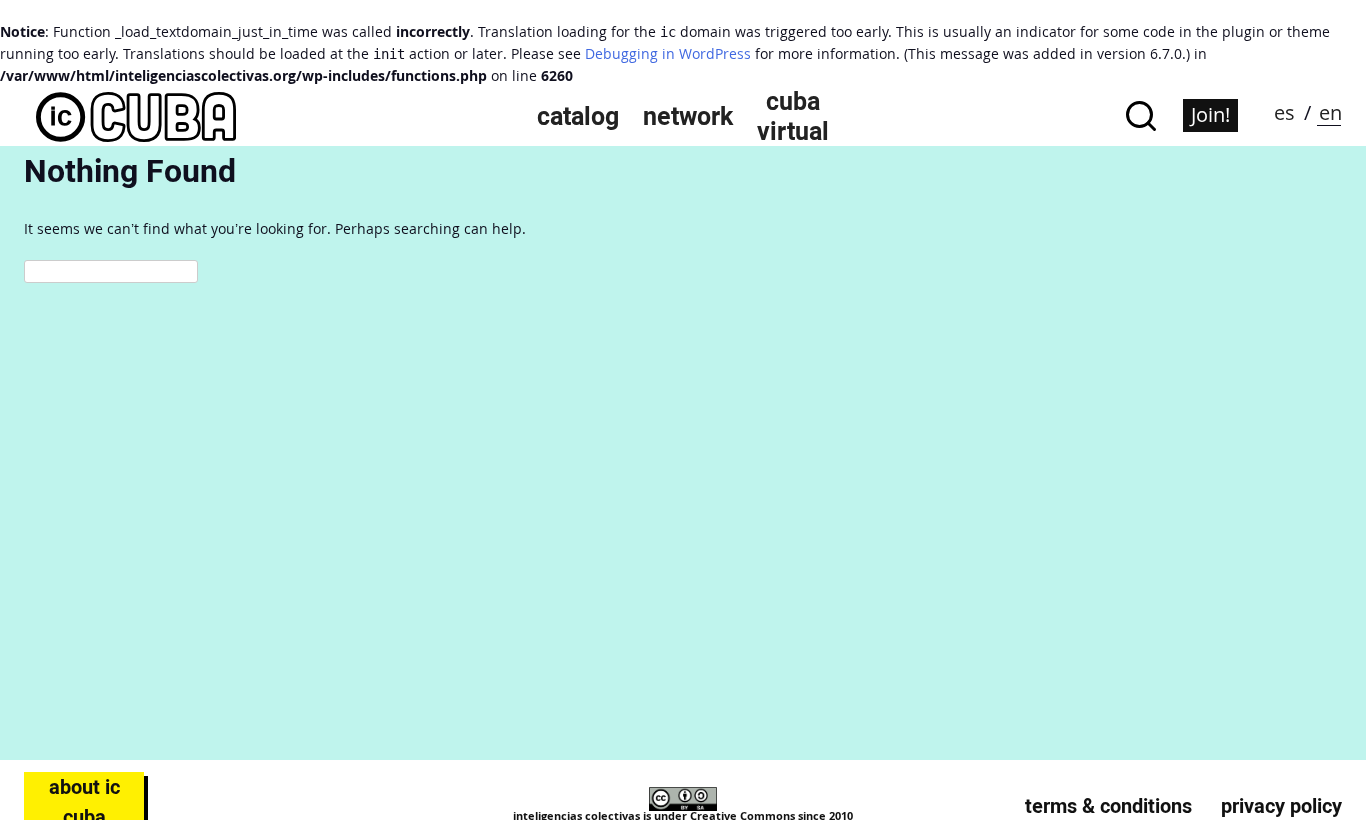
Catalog (578, 116)
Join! (1210, 114)
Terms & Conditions (1108, 806)
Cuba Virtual (793, 116)
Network (688, 116)
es (1284, 112)
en (1330, 112)
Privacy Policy (1281, 806)
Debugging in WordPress (668, 53)
